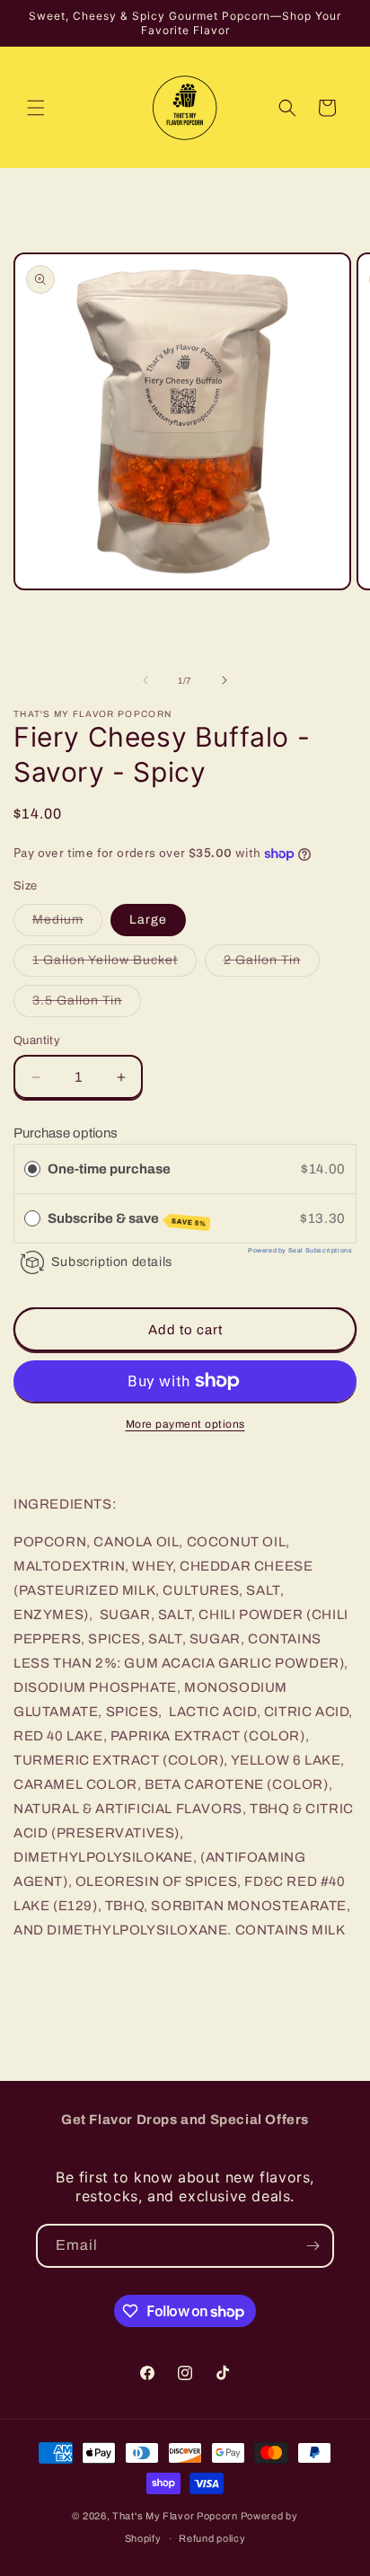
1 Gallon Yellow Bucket (115, 965)
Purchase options (66, 1133)
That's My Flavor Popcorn (176, 2516)
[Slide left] (145, 680)
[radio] (32, 1169)
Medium (67, 924)
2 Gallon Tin (272, 965)
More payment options (185, 1424)
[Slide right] (225, 680)
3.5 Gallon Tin (87, 1005)
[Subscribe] (313, 2246)
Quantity (37, 1040)
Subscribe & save (127, 1220)
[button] (36, 108)
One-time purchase (109, 1169)
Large (148, 920)
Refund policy (212, 2538)
